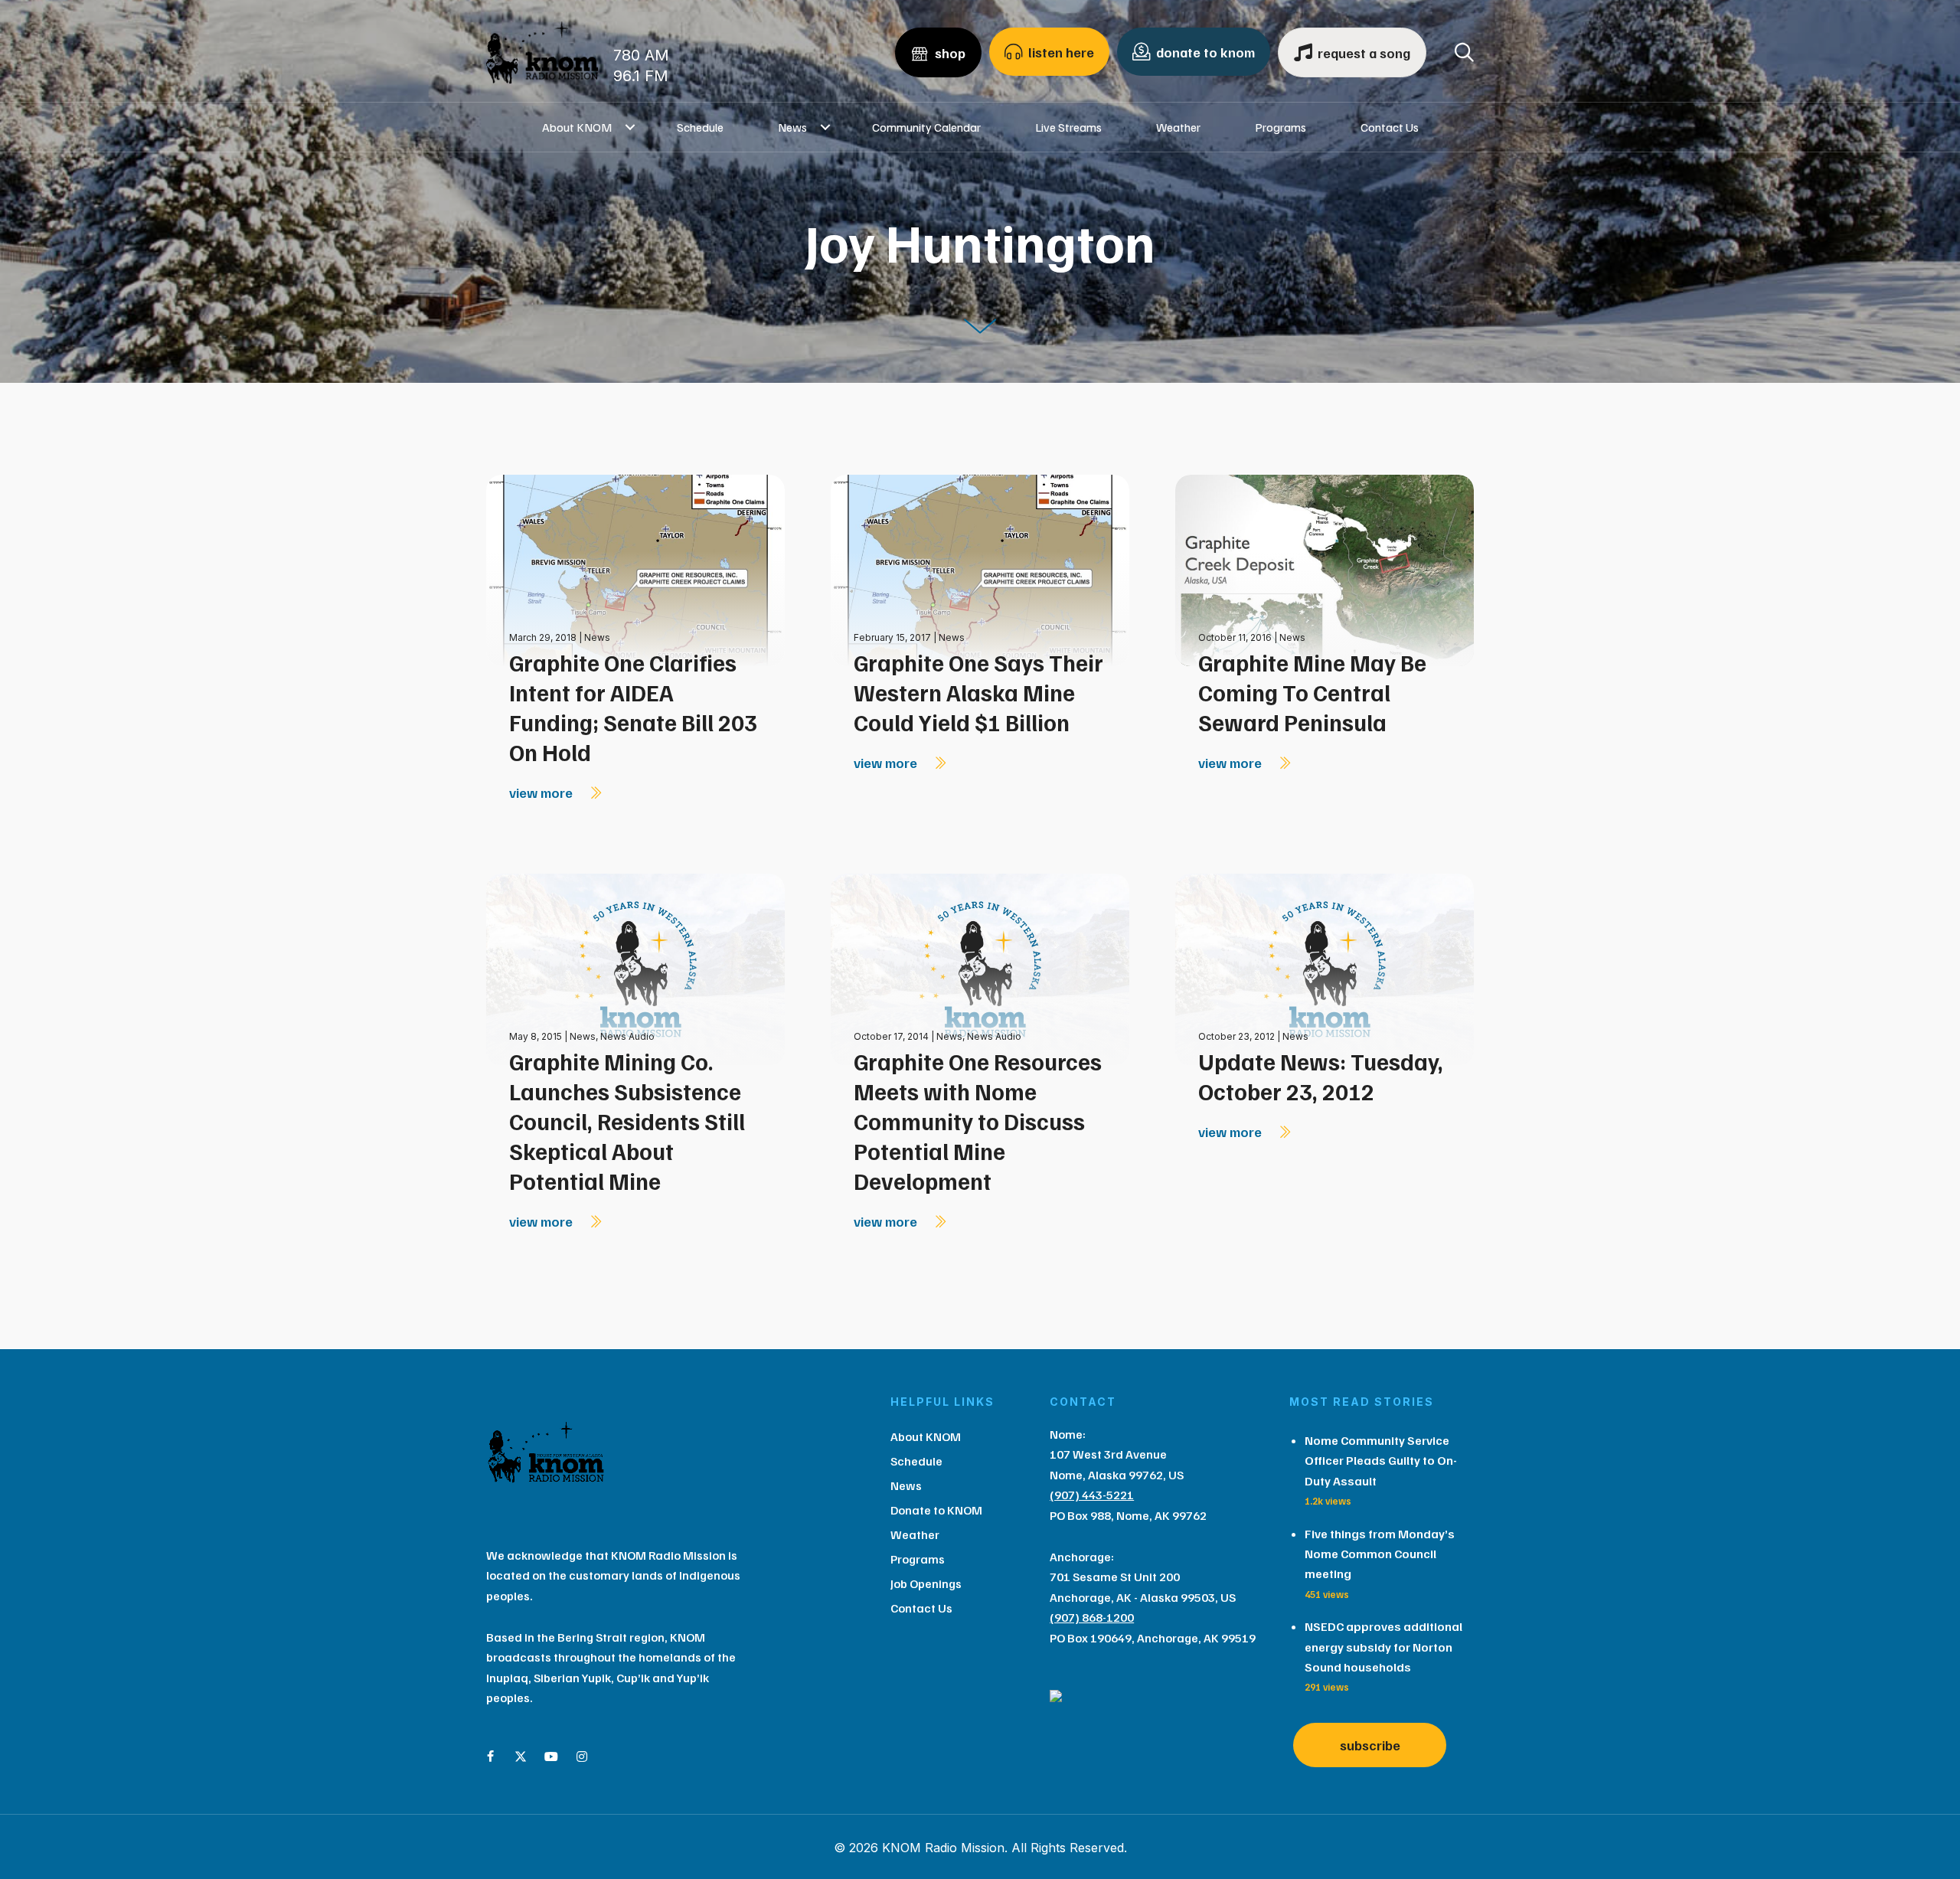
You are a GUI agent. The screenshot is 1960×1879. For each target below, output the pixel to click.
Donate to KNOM (936, 1510)
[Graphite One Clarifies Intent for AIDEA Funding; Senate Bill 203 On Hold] (635, 569)
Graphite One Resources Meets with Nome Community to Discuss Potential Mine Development (978, 1121)
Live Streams (1068, 127)
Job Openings (926, 1583)
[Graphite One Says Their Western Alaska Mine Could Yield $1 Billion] (980, 569)
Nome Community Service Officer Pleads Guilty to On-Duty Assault (1381, 1461)
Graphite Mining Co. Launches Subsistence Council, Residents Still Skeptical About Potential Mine (627, 1121)
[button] (630, 127)
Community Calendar (926, 127)
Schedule (700, 127)
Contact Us (1390, 127)
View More (542, 792)
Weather (1178, 127)
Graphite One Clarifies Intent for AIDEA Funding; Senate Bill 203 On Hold (633, 707)
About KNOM (577, 127)
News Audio (627, 1036)
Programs (1281, 127)
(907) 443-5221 (1092, 1495)
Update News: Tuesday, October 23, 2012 (1321, 1076)
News (792, 127)
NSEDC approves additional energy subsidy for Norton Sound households (1383, 1647)
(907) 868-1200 (1092, 1617)
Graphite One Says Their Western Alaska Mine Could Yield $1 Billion (978, 692)
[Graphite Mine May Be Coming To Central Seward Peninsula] (1325, 569)
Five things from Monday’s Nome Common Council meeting (1380, 1554)
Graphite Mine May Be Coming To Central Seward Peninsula (1312, 692)
